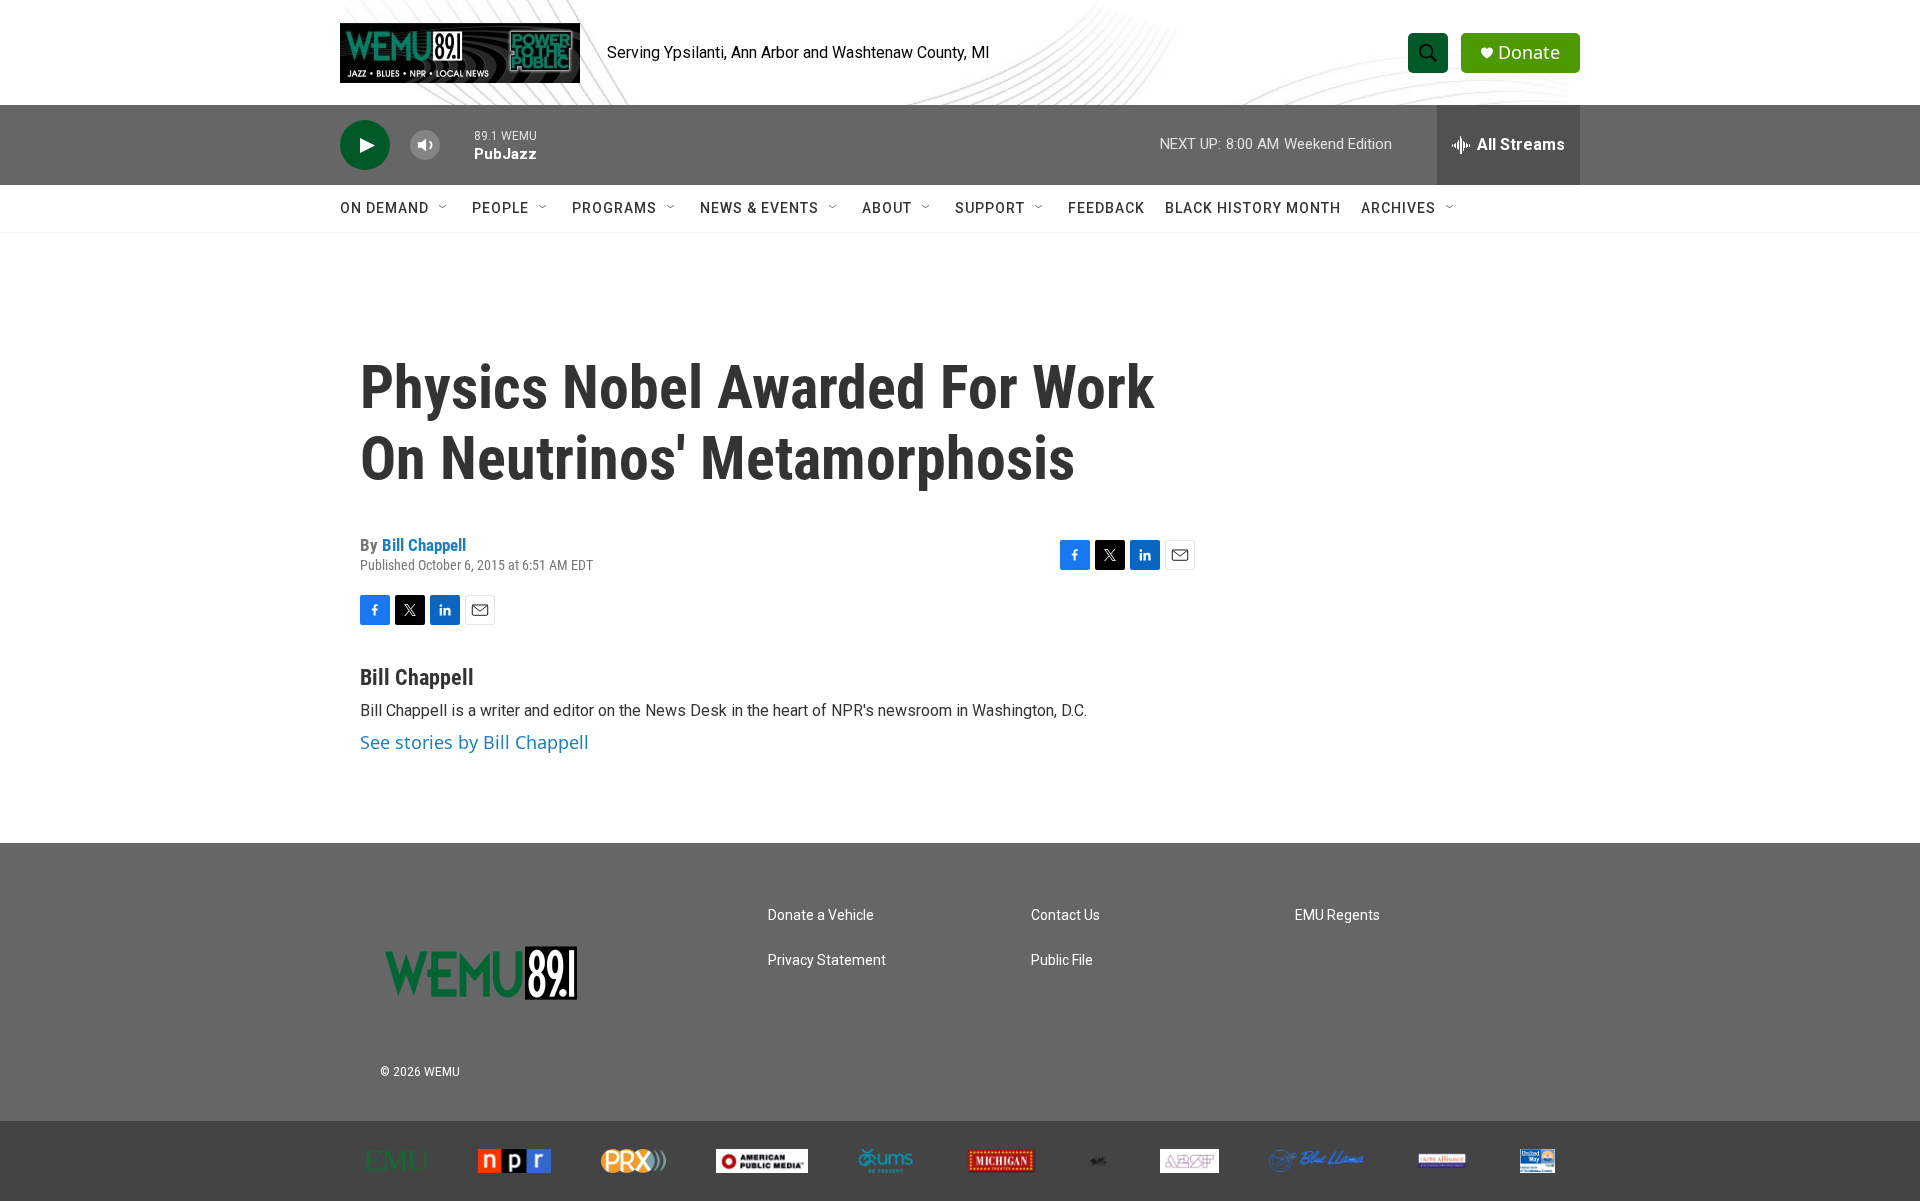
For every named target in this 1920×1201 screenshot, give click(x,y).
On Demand (384, 208)
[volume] (425, 145)
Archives (1398, 208)
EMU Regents (1337, 915)
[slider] (457, 144)
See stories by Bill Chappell (474, 742)
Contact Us (1065, 915)
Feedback (1106, 208)
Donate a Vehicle (821, 915)
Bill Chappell (424, 545)
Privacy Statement (827, 960)
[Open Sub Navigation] (444, 208)
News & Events (759, 208)
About (887, 208)
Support (990, 208)
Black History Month (1253, 208)
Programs (614, 208)
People (500, 208)
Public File (1062, 960)
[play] (365, 145)
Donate (1529, 52)
